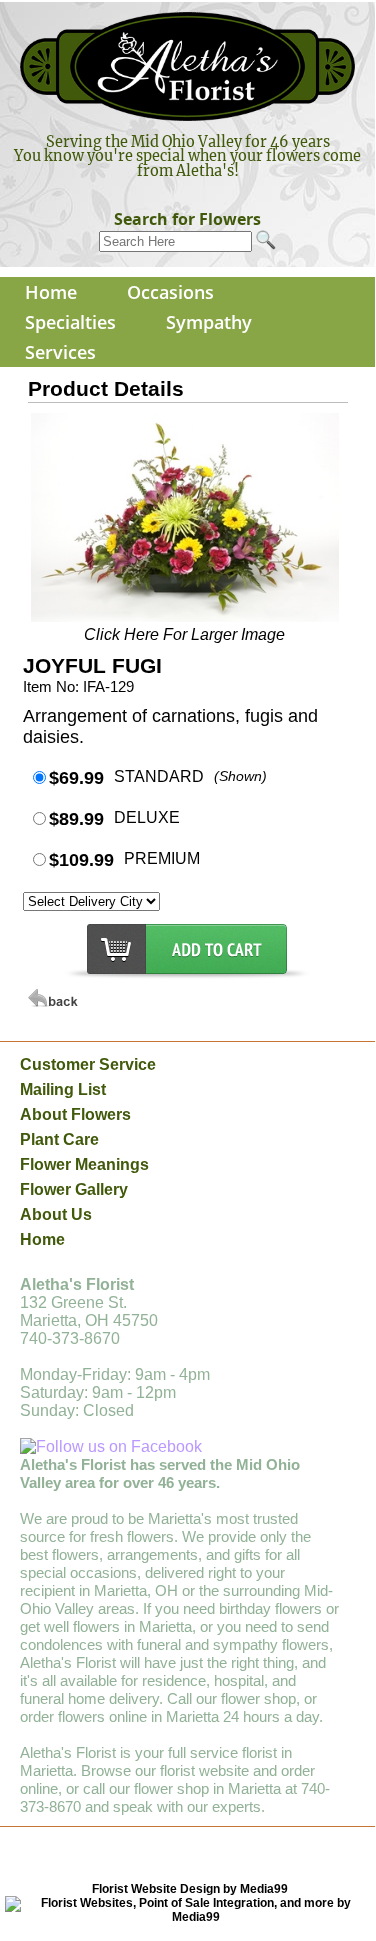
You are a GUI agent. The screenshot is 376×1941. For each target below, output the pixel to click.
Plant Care (59, 1139)
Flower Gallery (74, 1189)
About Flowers (75, 1114)
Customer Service (88, 1064)
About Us (56, 1214)
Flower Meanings (84, 1164)
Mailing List (63, 1089)
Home (51, 292)
